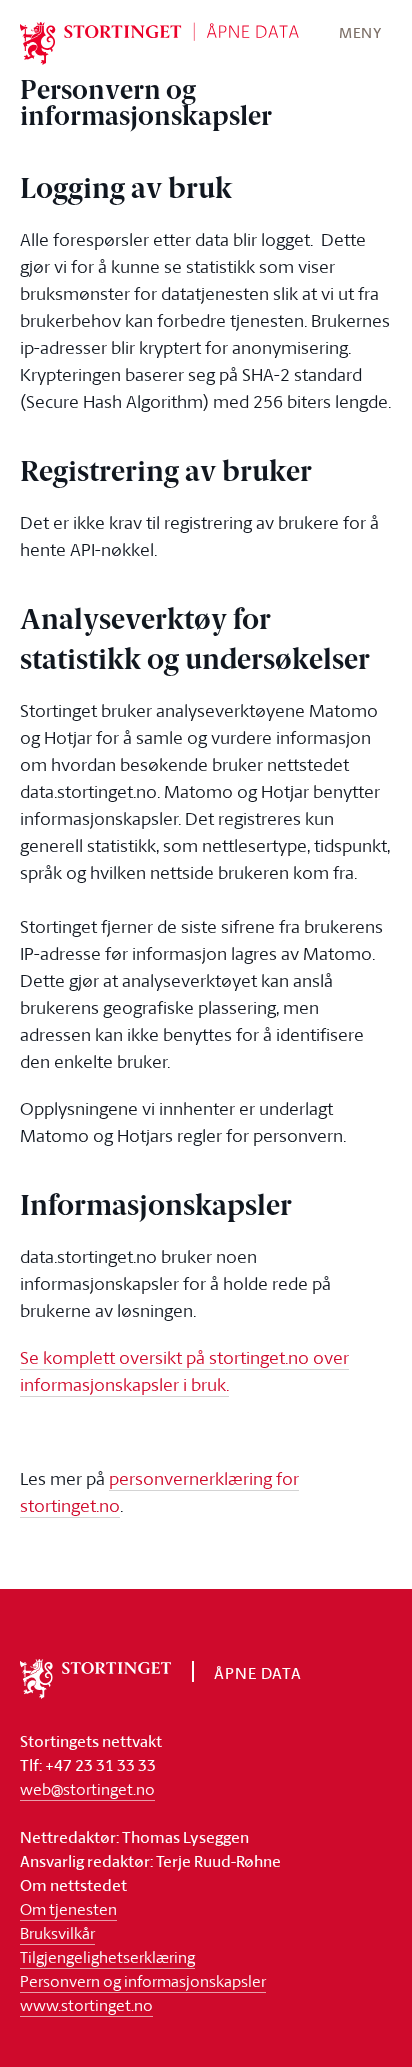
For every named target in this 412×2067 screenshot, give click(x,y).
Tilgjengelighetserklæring (107, 1957)
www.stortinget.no (86, 2005)
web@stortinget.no (87, 1789)
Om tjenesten (68, 1909)
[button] (360, 32)
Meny (360, 32)
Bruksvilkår (57, 1933)
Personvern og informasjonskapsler (143, 1981)
